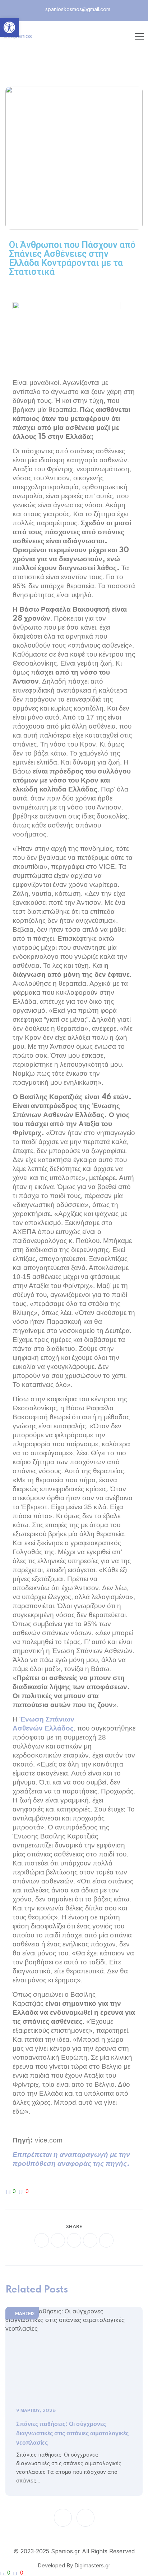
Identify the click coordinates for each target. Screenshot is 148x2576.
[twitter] (58, 2240)
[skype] (106, 2240)
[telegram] (90, 2240)
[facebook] (42, 2240)
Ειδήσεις (25, 2314)
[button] (9, 27)
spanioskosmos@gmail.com (77, 9)
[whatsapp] (74, 2240)
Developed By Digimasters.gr (74, 2565)
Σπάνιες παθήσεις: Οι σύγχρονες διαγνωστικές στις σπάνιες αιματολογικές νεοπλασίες (72, 2434)
